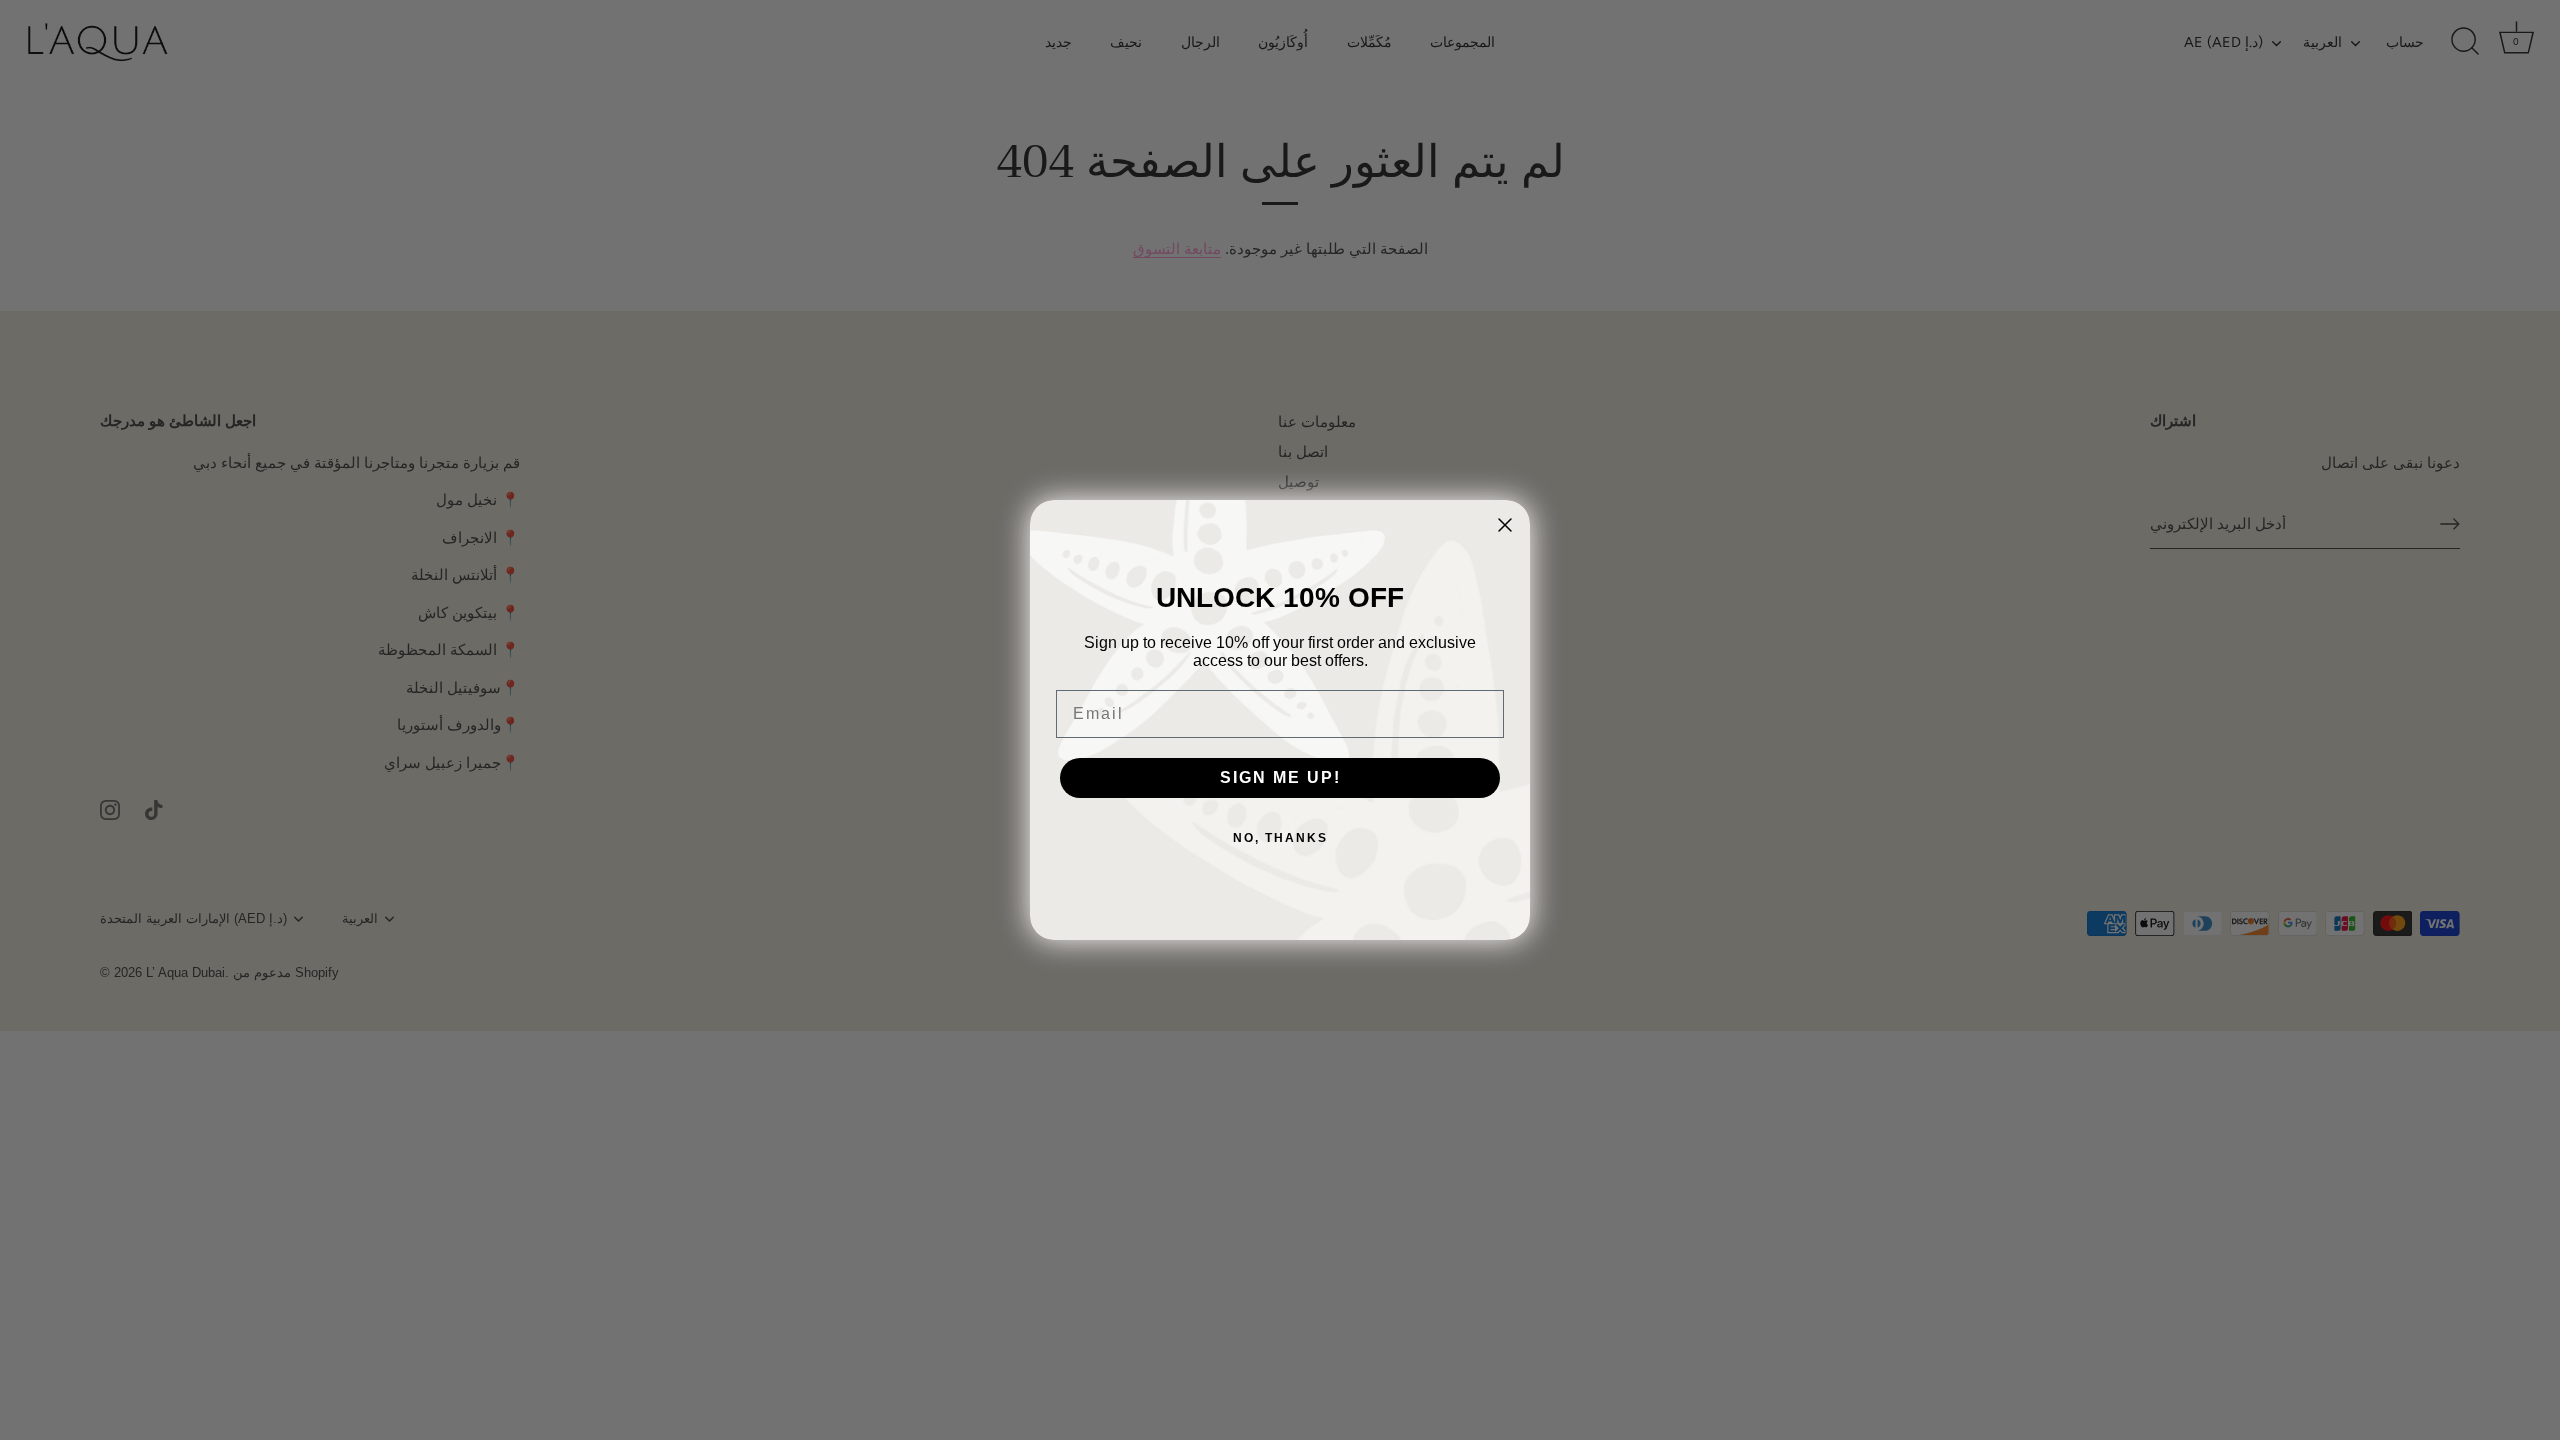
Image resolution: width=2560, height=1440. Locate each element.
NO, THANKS (1280, 838)
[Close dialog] (1505, 525)
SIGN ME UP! (1280, 777)
